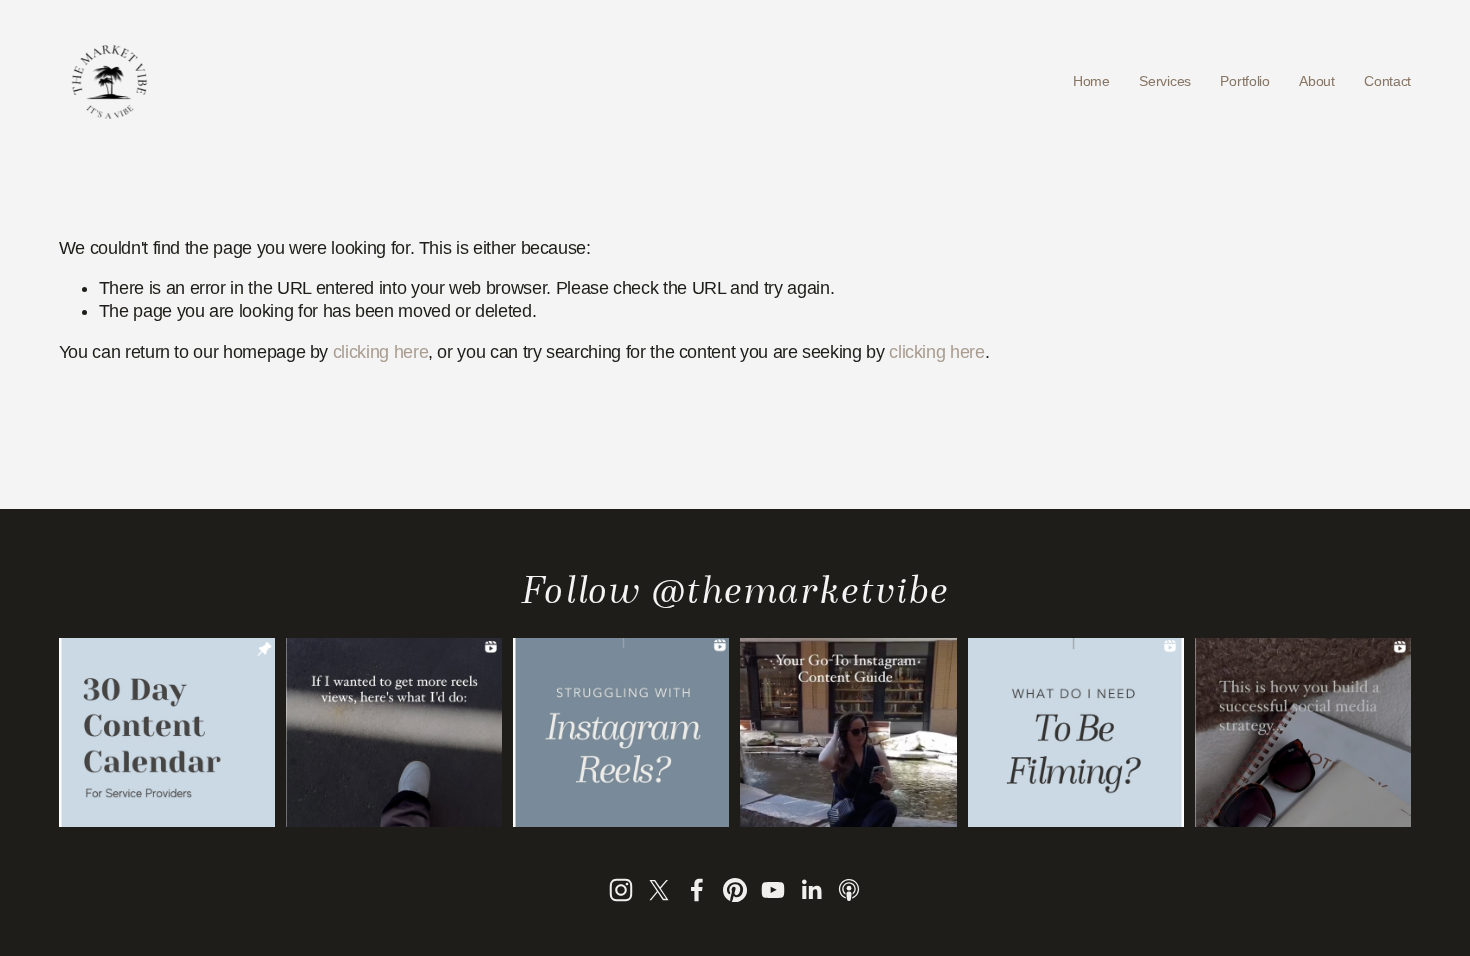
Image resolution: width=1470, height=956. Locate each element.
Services (1165, 81)
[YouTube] (773, 890)
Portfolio (1244, 81)
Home (1091, 81)
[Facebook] (697, 890)
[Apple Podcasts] (849, 890)
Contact (1387, 81)
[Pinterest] (735, 890)
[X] (659, 890)
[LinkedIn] (811, 890)
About (1317, 81)
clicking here (380, 352)
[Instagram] (621, 890)
